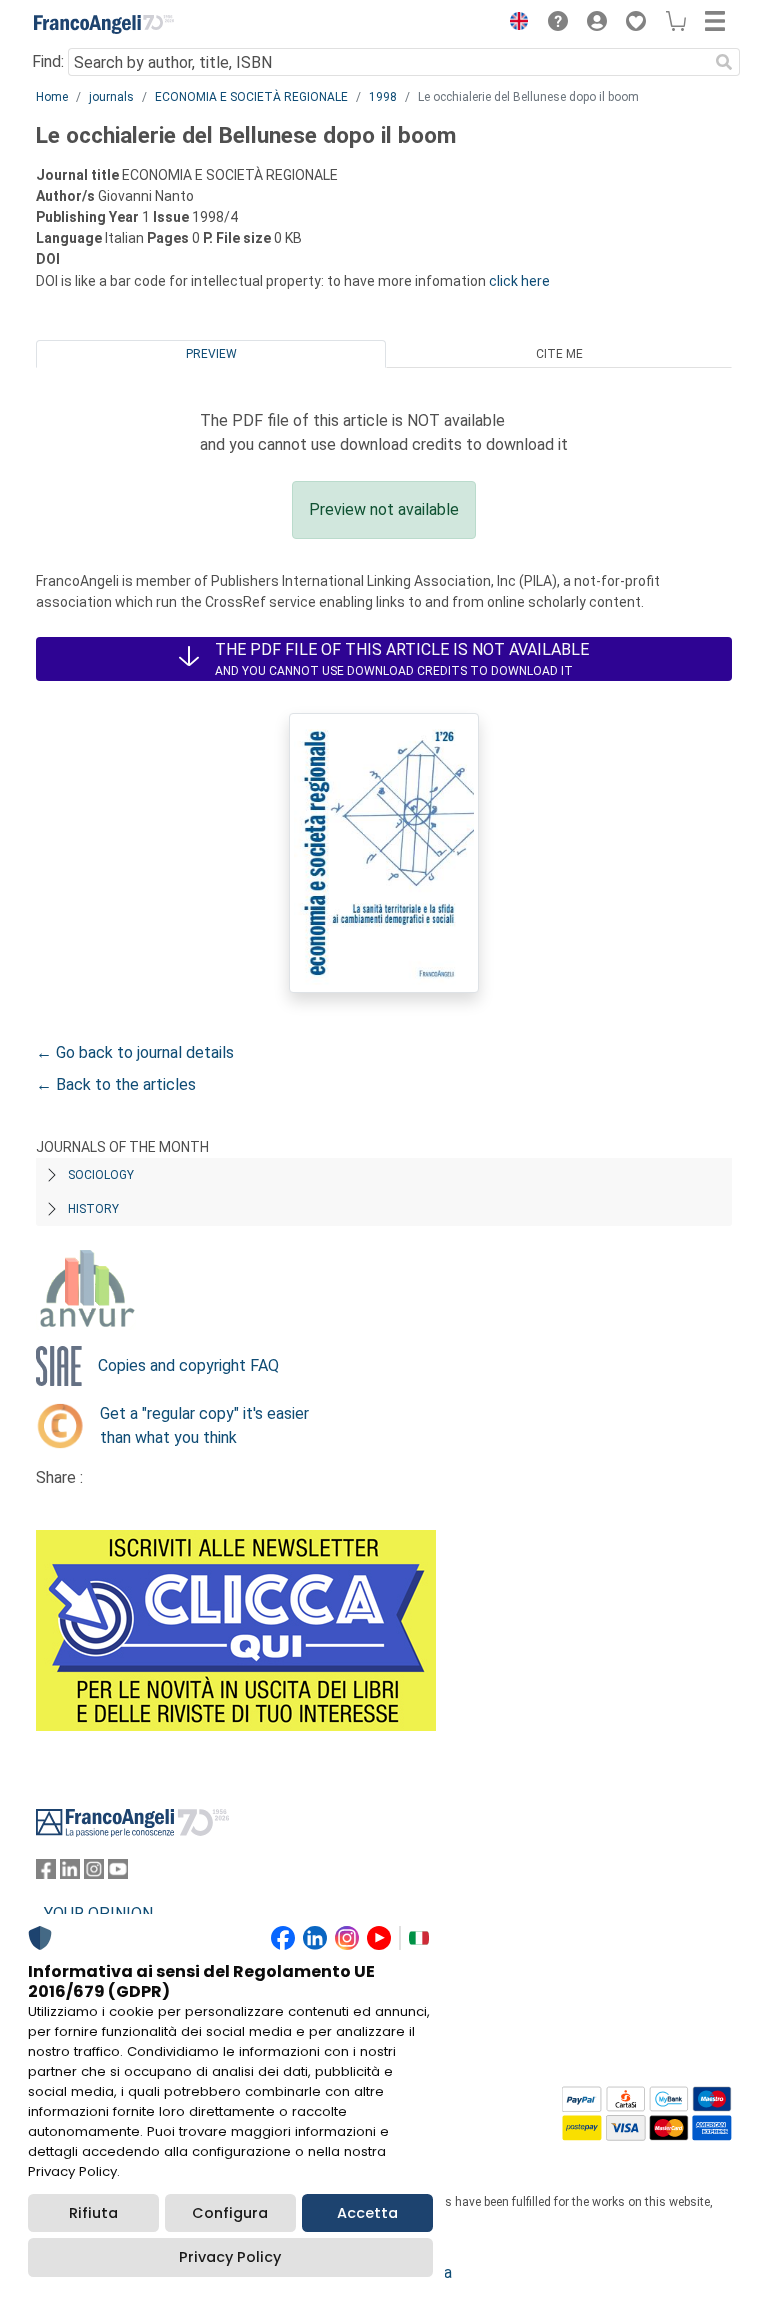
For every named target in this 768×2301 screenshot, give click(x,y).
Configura (230, 2213)
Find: (48, 61)
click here (519, 281)
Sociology (101, 1175)
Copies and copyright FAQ (188, 1365)
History (93, 1209)
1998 (383, 97)
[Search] (724, 62)
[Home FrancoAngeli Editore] (104, 24)
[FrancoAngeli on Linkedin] (70, 1873)
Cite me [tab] (559, 354)
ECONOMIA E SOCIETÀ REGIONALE (251, 97)
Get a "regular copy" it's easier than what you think (204, 1425)
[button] (514, 24)
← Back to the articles (116, 1084)
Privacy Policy (230, 2257)
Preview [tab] (211, 354)
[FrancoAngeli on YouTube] (118, 1873)
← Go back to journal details (135, 1052)
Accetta (367, 2213)
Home (52, 97)
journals (111, 97)
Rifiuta (93, 2213)
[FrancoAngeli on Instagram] (94, 1873)
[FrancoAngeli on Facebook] (46, 1873)
